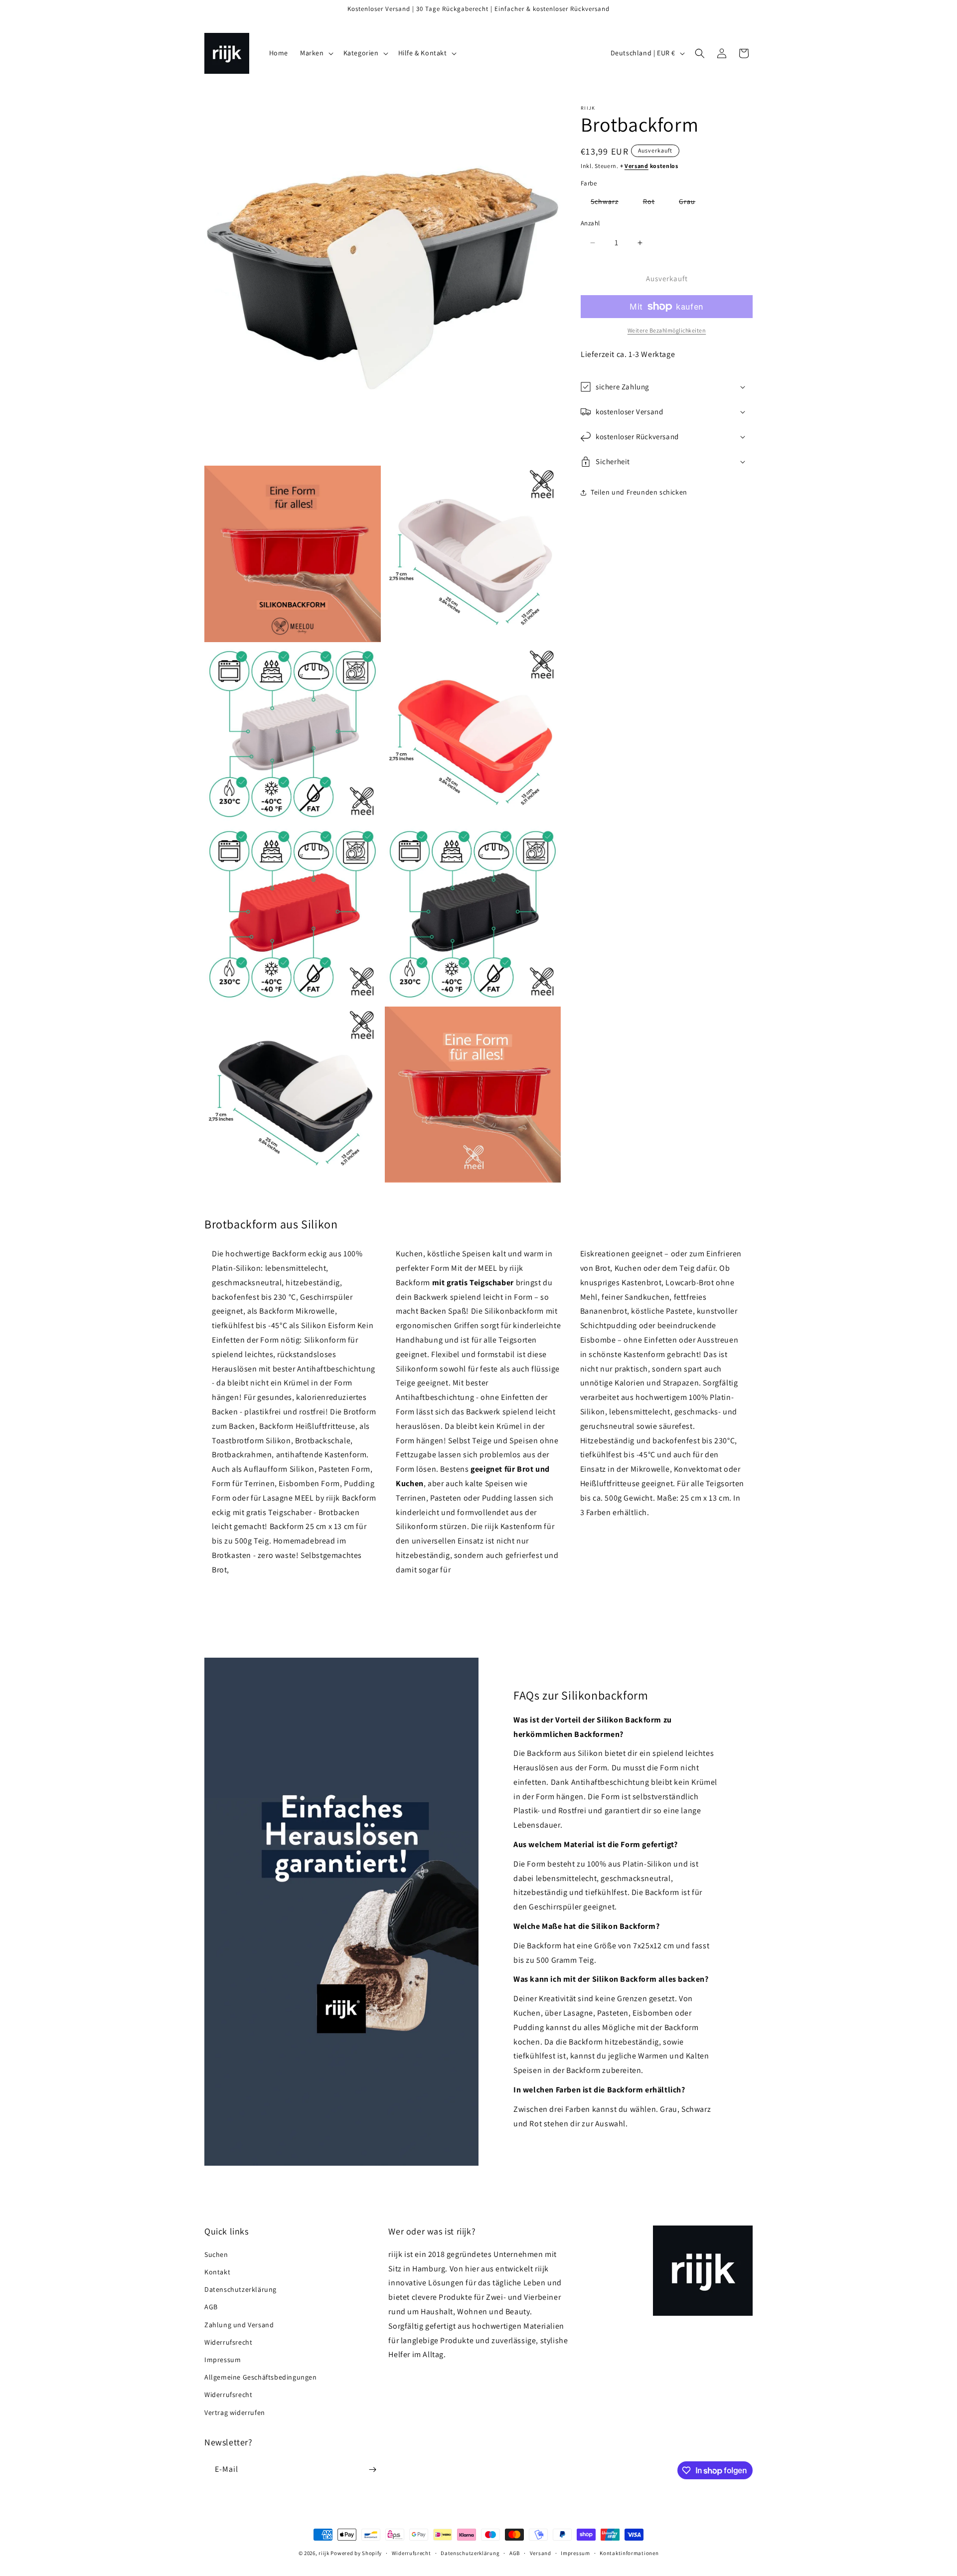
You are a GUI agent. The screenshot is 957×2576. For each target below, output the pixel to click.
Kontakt (217, 2272)
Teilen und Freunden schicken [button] (639, 493)
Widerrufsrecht (228, 2342)
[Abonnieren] (372, 2470)
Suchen (216, 2254)
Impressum (223, 2360)
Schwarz (610, 203)
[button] (316, 53)
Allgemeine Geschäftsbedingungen (261, 2377)
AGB (211, 2307)
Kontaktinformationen (629, 2553)
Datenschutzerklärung (240, 2289)
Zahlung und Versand (239, 2325)
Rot (654, 203)
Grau (692, 203)
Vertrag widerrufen (235, 2412)
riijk (324, 2553)
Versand (637, 166)
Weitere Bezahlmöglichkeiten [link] (667, 330)
